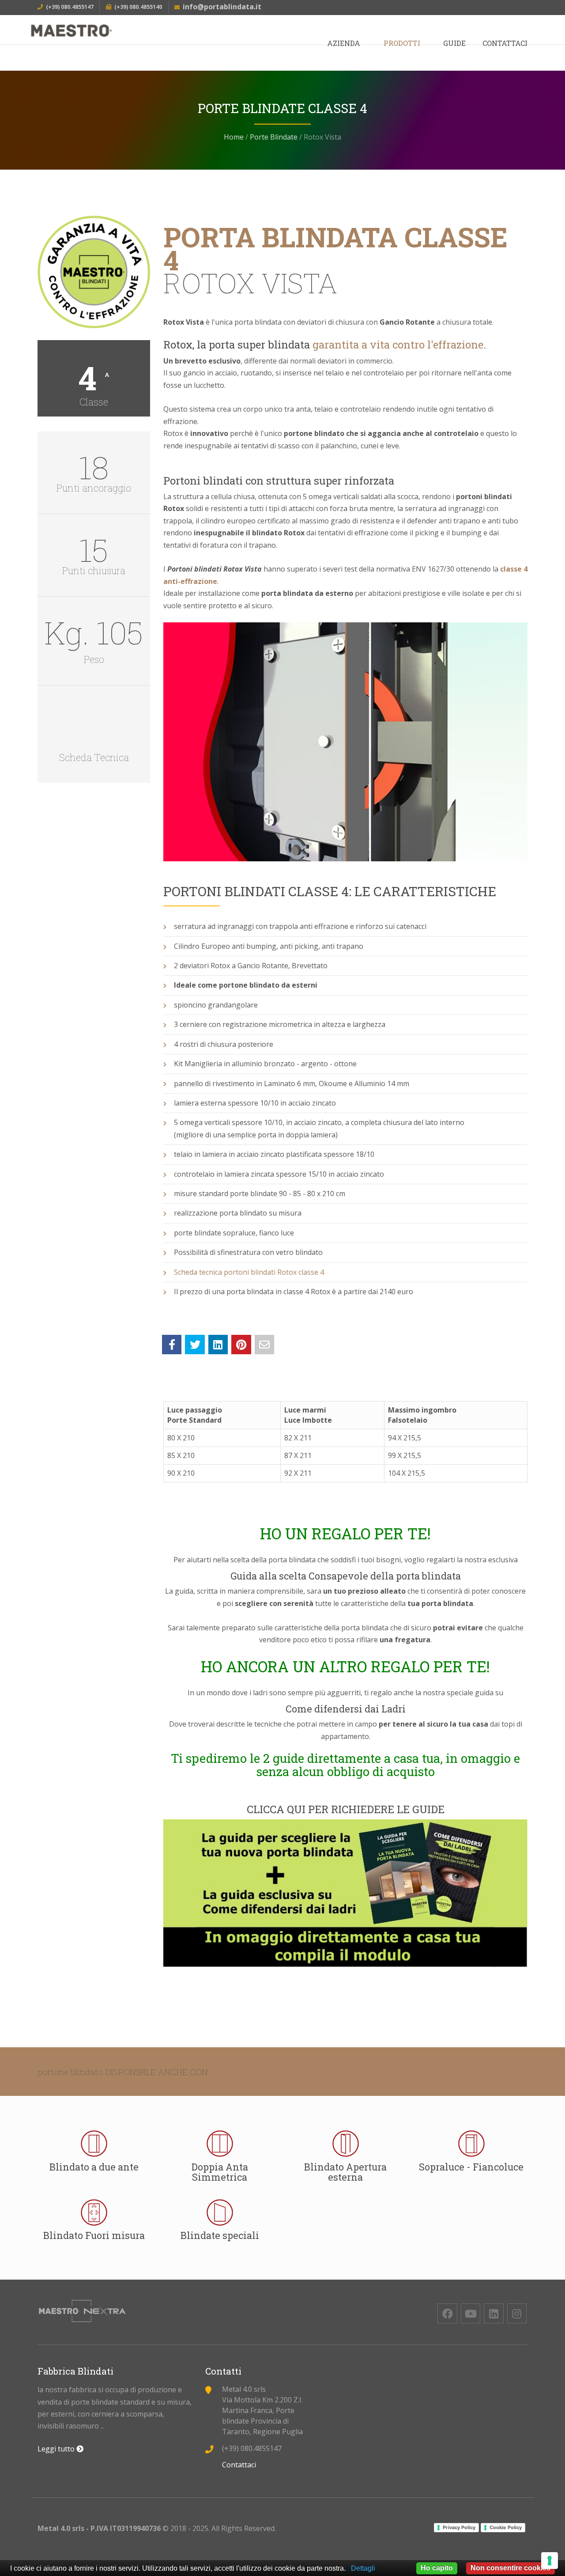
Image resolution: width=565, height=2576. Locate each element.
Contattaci (505, 43)
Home (234, 137)
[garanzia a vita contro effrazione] (94, 272)
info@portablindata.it (222, 7)
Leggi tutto (57, 2449)
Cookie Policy (506, 2527)
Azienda (344, 43)
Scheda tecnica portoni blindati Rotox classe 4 (249, 1272)
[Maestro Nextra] (115, 31)
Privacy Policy (459, 2527)
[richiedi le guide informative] (345, 1893)
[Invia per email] (264, 1345)
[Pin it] (241, 1345)
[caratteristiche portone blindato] (94, 730)
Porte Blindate (274, 137)
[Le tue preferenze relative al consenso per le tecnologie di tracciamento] (550, 2561)
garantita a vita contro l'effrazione (398, 345)
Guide (454, 43)
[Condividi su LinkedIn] (218, 1345)
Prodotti (402, 43)
